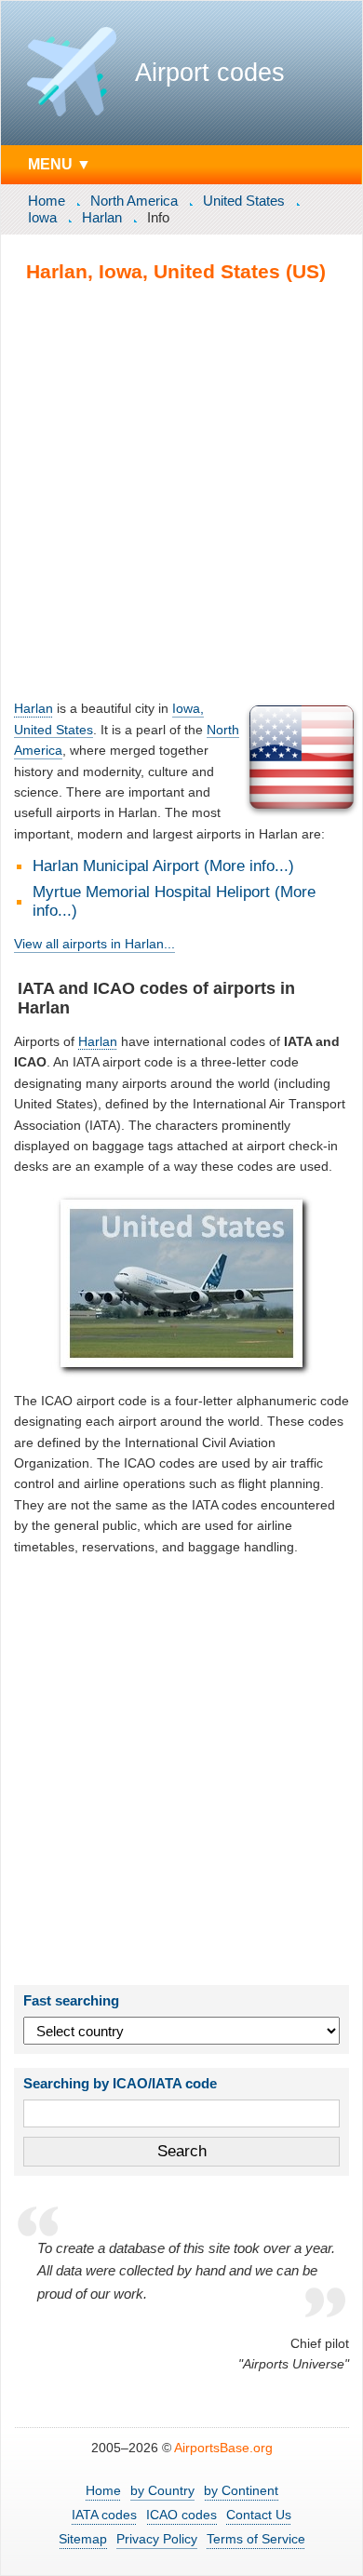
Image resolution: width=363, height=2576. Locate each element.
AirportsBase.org (223, 2448)
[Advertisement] (181, 490)
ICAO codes (181, 2515)
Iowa (42, 217)
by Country (162, 2490)
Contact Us (259, 2515)
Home (47, 201)
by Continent (241, 2490)
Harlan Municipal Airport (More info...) (163, 866)
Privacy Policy (157, 2539)
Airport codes (210, 73)
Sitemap (83, 2539)
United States (244, 201)
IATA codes (104, 2515)
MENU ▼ (60, 164)
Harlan (102, 217)
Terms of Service (256, 2539)
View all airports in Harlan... (94, 944)
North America (134, 201)
